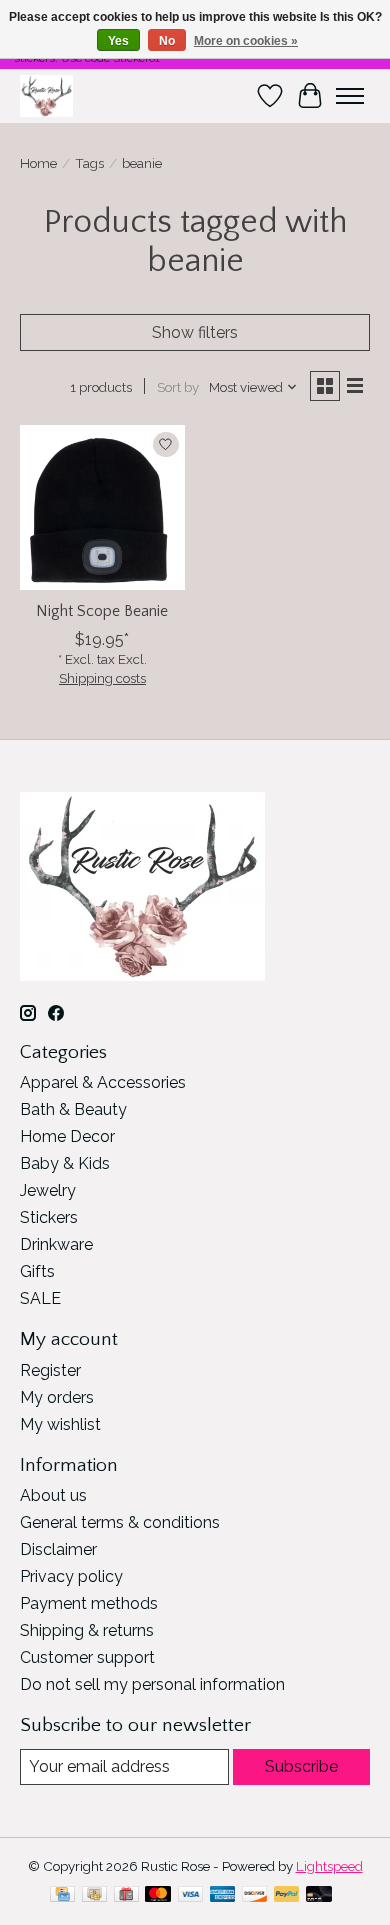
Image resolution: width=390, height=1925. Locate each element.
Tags (89, 163)
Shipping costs (102, 678)
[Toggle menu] (350, 96)
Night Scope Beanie (102, 611)
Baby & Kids (65, 1163)
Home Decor (67, 1136)
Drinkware (56, 1244)
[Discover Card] (255, 1895)
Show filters (195, 332)
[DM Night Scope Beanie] (102, 507)
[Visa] (191, 1895)
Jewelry (48, 1190)
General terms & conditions (120, 1522)
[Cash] (94, 1895)
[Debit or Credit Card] (319, 1895)
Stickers (49, 1217)
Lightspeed (329, 1866)
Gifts (37, 1271)
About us (53, 1495)
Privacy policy (71, 1576)
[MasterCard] (158, 1895)
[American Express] (223, 1895)
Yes (118, 41)
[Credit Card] (62, 1895)
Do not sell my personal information (152, 1684)
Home (38, 163)
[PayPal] (287, 1895)
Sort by (178, 387)
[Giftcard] (126, 1895)
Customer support (87, 1657)
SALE (40, 1298)
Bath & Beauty (73, 1109)
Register (50, 1370)
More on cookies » (246, 41)
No (167, 41)
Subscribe (301, 1766)
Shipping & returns (87, 1630)
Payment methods (89, 1603)
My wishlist (60, 1424)
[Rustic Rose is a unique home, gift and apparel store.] (46, 95)
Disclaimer (58, 1549)
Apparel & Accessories (103, 1082)
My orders (57, 1397)
